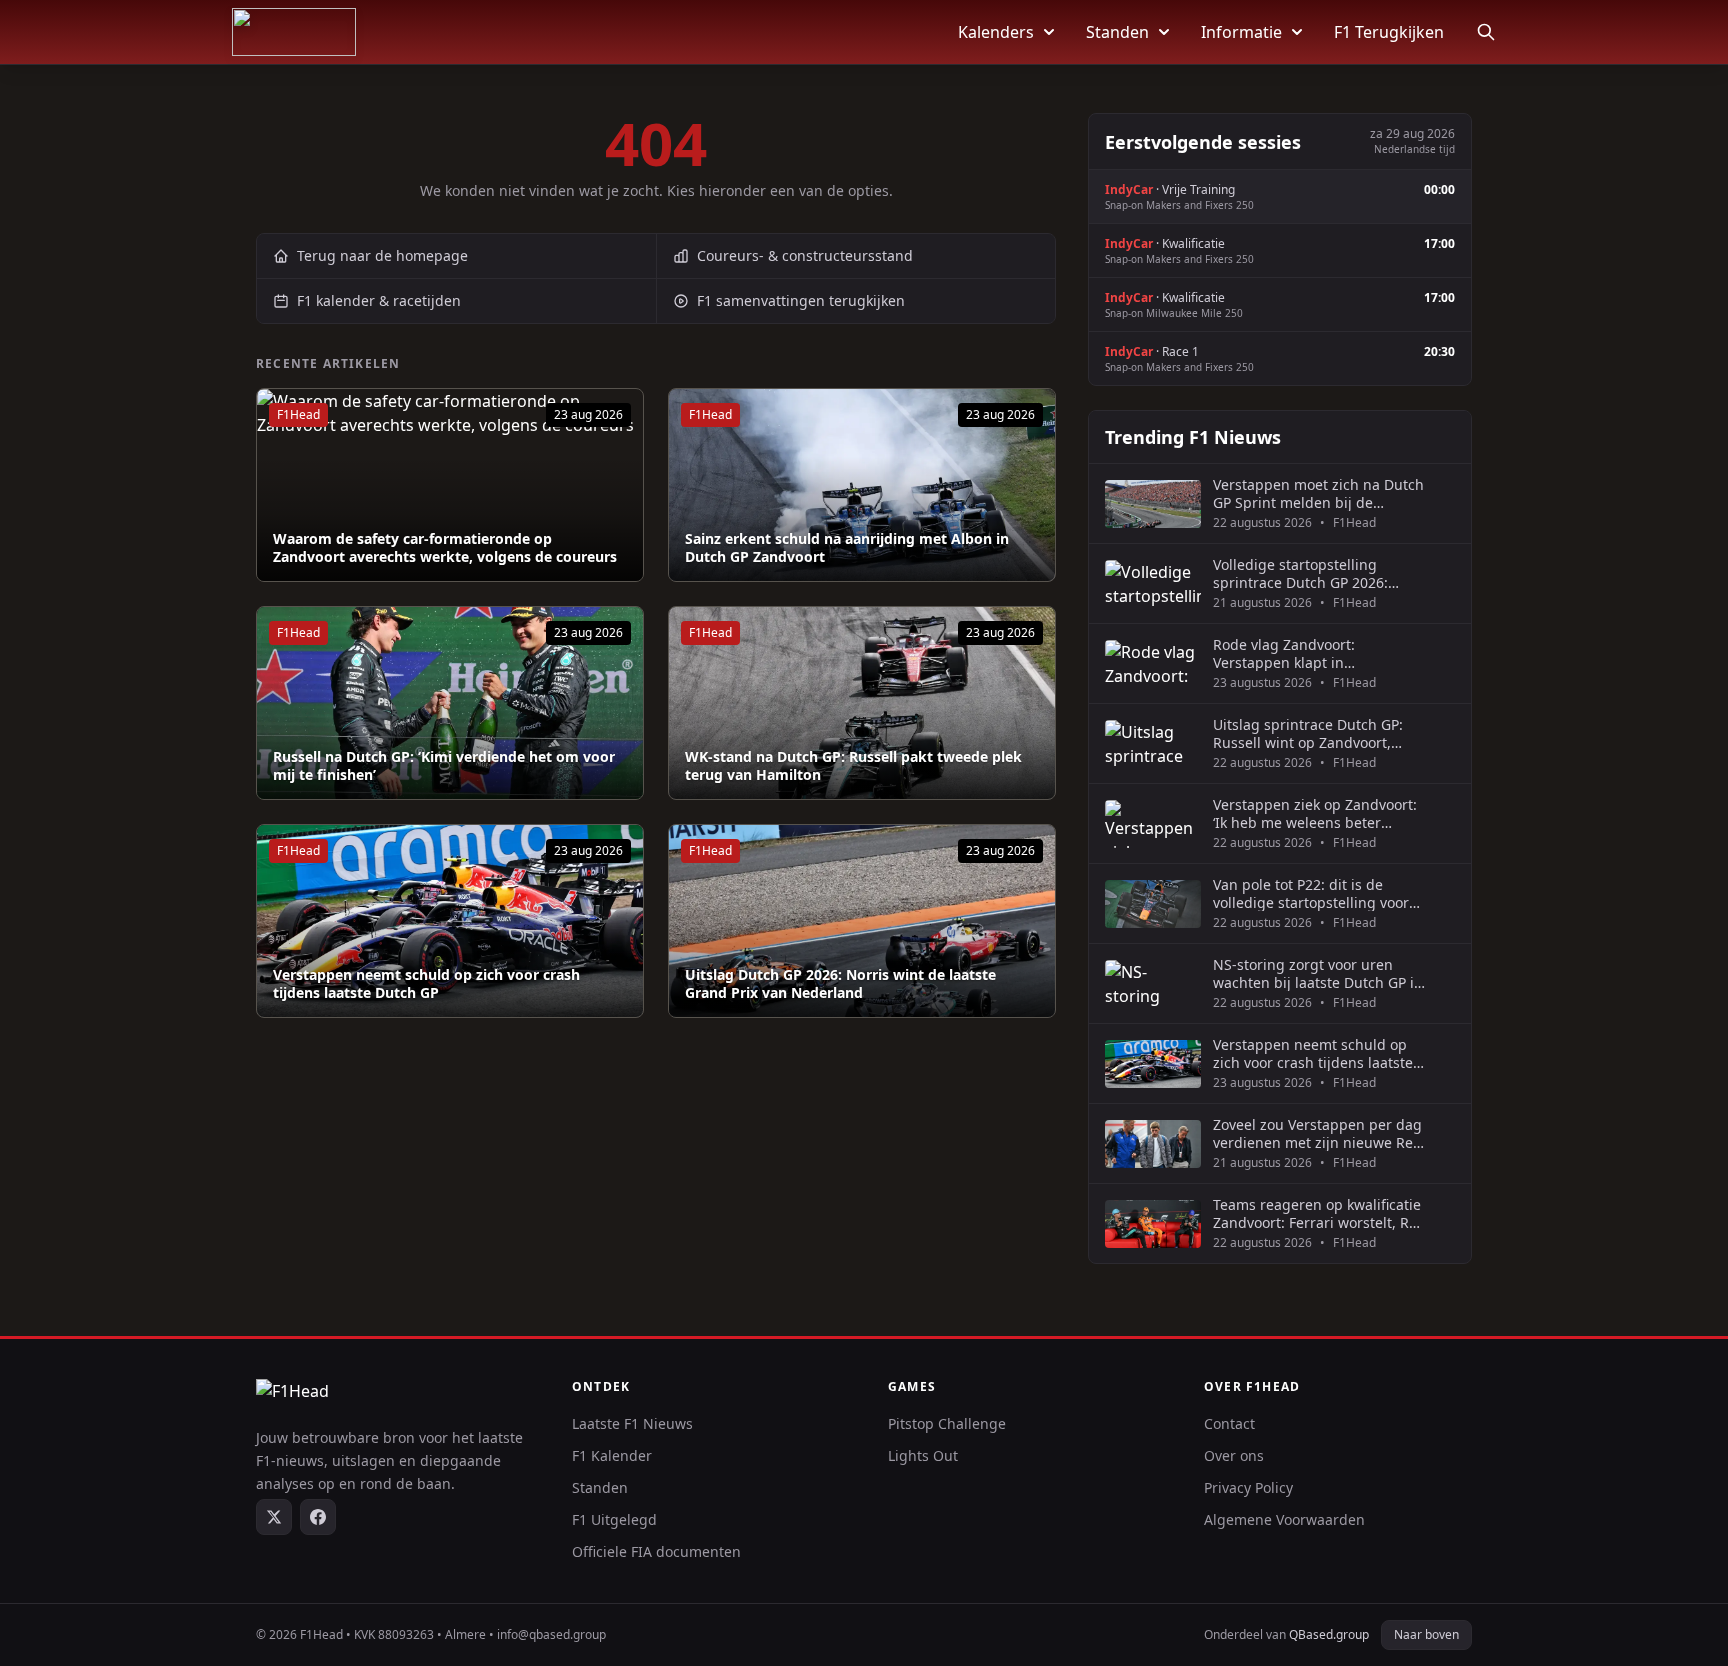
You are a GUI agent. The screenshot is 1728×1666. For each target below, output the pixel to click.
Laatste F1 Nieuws (632, 1423)
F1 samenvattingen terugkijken (801, 300)
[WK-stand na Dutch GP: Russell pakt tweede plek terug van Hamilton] (862, 703)
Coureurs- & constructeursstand (805, 255)
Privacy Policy (1248, 1487)
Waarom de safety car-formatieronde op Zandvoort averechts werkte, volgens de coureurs (445, 547)
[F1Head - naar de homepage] (294, 32)
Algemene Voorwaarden (1284, 1519)
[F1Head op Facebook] (318, 1517)
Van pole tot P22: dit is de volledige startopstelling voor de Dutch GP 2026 (1311, 893)
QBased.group (1329, 1634)
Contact (1229, 1423)
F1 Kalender (612, 1455)
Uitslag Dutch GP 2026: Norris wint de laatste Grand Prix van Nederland (840, 983)
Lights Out (923, 1455)
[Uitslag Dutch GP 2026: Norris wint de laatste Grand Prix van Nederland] (862, 921)
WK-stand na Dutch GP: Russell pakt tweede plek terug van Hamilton (853, 765)
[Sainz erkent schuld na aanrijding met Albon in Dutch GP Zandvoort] (862, 485)
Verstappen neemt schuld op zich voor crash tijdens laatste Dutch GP (426, 983)
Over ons (1234, 1455)
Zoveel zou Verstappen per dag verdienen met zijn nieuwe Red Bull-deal (1317, 1133)
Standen (1117, 32)
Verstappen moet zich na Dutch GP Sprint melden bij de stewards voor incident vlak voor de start (1318, 493)
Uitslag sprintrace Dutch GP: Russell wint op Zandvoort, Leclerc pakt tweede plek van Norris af (1309, 733)
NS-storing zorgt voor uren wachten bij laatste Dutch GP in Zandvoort (1318, 973)
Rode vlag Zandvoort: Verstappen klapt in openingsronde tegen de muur (1317, 653)
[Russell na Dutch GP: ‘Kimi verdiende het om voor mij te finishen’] (450, 703)
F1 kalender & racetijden (379, 300)
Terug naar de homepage (382, 255)
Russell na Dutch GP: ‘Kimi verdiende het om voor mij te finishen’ (444, 765)
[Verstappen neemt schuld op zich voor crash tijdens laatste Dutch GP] (450, 921)
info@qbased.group (551, 1634)
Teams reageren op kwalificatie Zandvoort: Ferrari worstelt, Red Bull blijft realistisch (1319, 1213)
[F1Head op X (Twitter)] (274, 1517)
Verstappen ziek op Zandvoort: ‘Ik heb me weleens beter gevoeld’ (1315, 813)
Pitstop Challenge (947, 1423)
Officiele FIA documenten (656, 1551)
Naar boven (1426, 1634)
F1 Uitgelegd (614, 1519)
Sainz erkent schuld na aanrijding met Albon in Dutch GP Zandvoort (847, 547)
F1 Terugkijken (1389, 32)
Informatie (1241, 32)
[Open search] (1486, 32)
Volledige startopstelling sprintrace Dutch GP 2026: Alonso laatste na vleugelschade (1300, 573)
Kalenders (996, 32)
